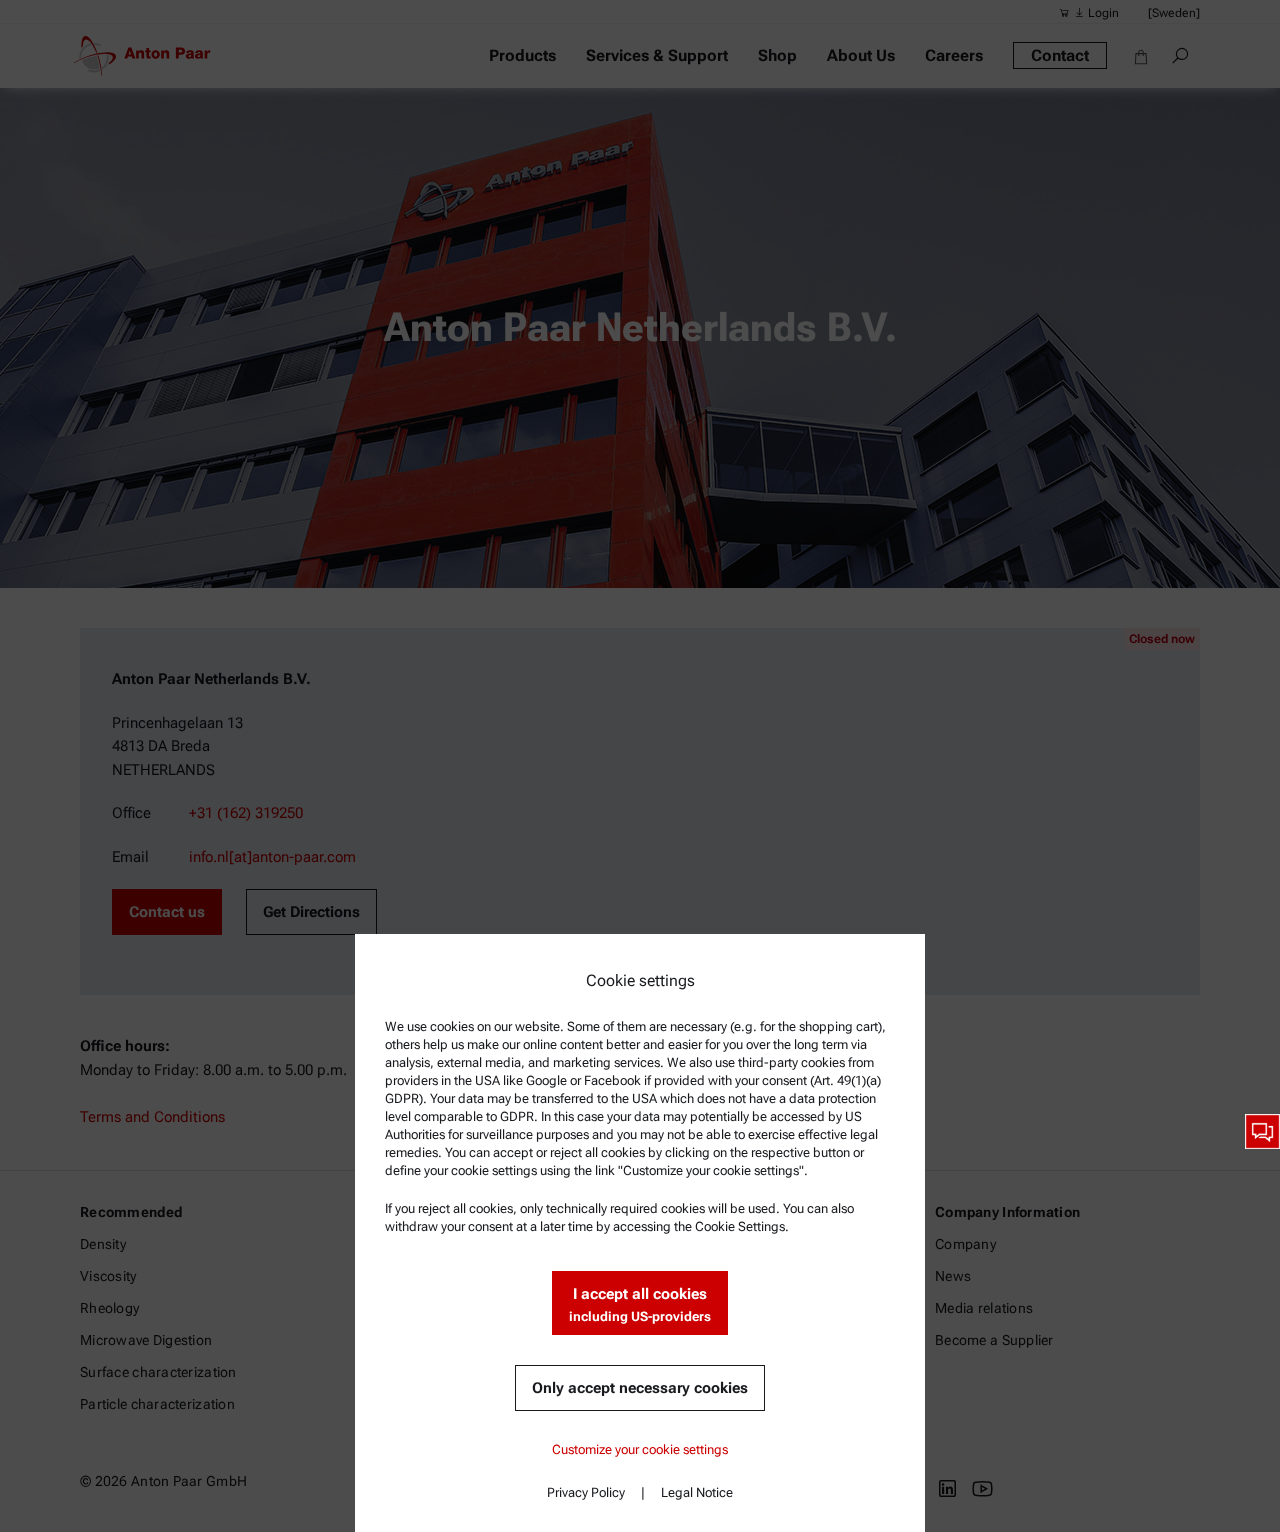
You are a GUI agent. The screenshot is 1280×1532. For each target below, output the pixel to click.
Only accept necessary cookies (640, 1388)
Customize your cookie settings (640, 1449)
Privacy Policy (586, 1492)
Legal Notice (697, 1492)
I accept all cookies (640, 1304)
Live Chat (1262, 1131)
